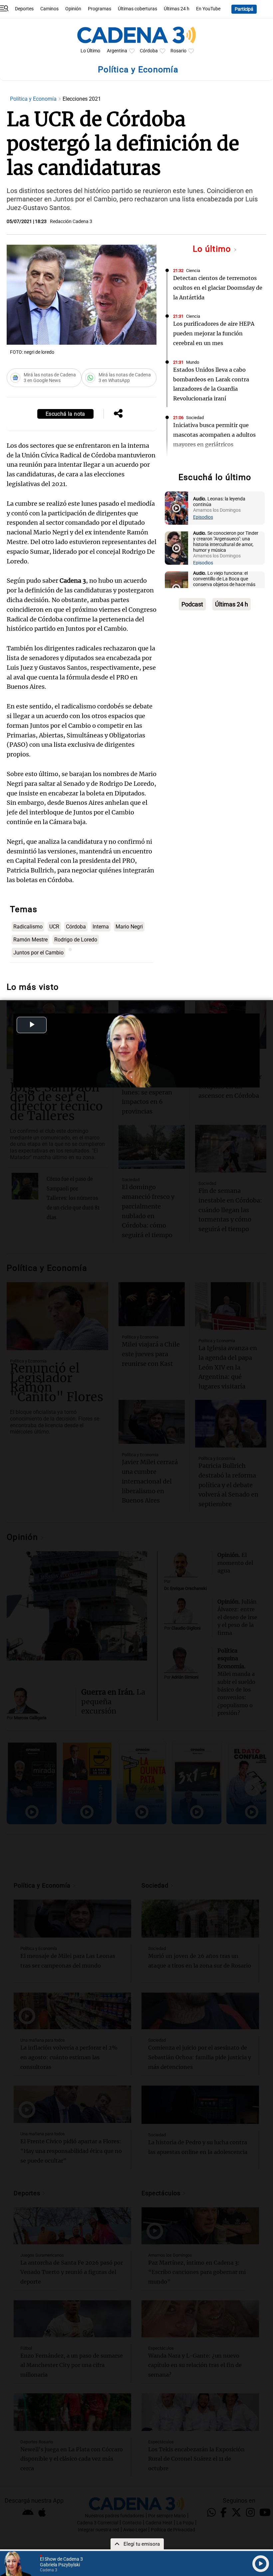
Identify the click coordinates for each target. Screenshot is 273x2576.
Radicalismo (28, 927)
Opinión (73, 9)
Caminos (49, 9)
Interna (101, 927)
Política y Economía (34, 99)
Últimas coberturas (137, 9)
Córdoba (149, 51)
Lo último (213, 249)
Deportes (24, 9)
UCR (54, 927)
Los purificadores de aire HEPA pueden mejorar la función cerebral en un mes (214, 333)
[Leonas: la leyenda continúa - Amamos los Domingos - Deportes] (176, 508)
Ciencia (193, 271)
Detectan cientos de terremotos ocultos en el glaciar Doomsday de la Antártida (218, 288)
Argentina (117, 51)
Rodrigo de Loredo (76, 940)
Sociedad (195, 418)
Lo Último (90, 51)
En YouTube (208, 9)
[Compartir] (118, 414)
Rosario (178, 51)
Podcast (192, 604)
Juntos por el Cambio (38, 953)
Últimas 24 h (177, 9)
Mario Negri (129, 927)
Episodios (203, 517)
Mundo (193, 362)
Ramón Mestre (30, 940)
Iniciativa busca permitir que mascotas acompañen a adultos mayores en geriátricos (214, 435)
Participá (244, 9)
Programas (100, 9)
